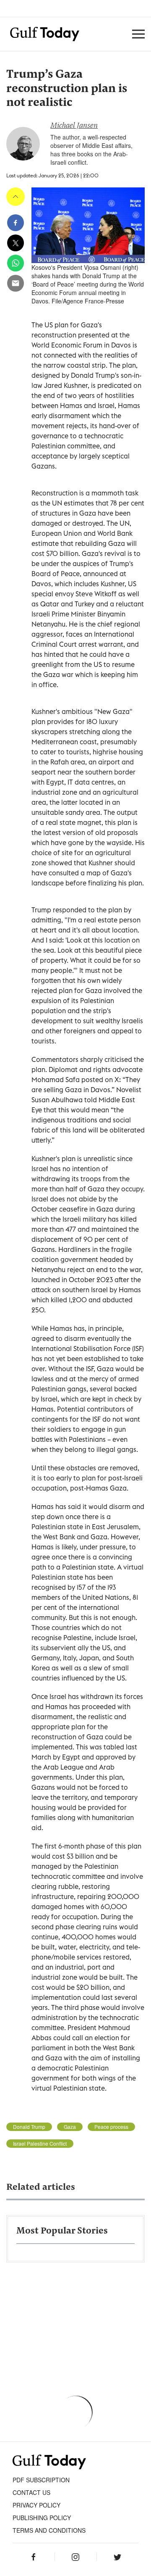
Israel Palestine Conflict (40, 2144)
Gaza (70, 2127)
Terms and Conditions (49, 2530)
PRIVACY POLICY (36, 2505)
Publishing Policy (42, 2518)
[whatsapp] (16, 263)
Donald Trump (29, 2127)
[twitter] (16, 243)
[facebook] (16, 223)
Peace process (111, 2127)
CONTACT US (31, 2492)
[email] (16, 283)
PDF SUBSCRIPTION (41, 2480)
